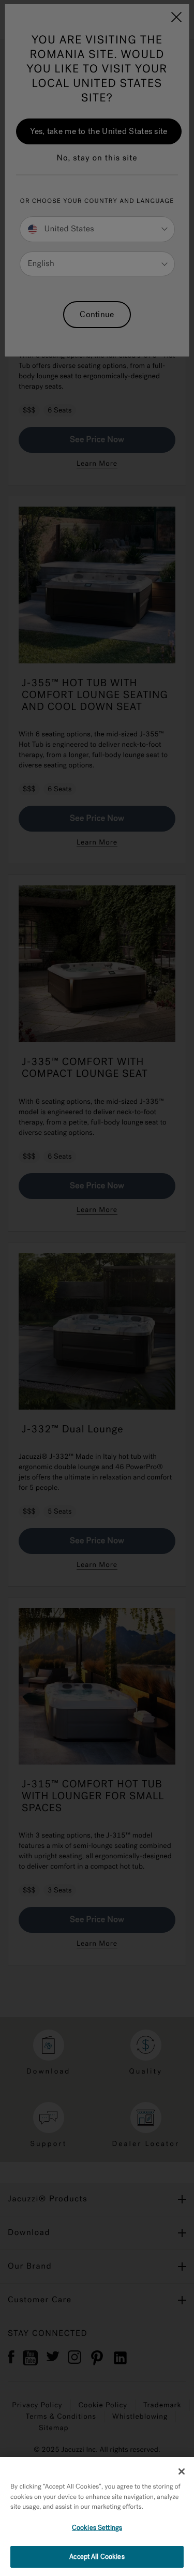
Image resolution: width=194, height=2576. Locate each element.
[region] (97, 2516)
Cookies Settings (97, 2528)
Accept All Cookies (97, 2557)
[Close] (182, 2471)
